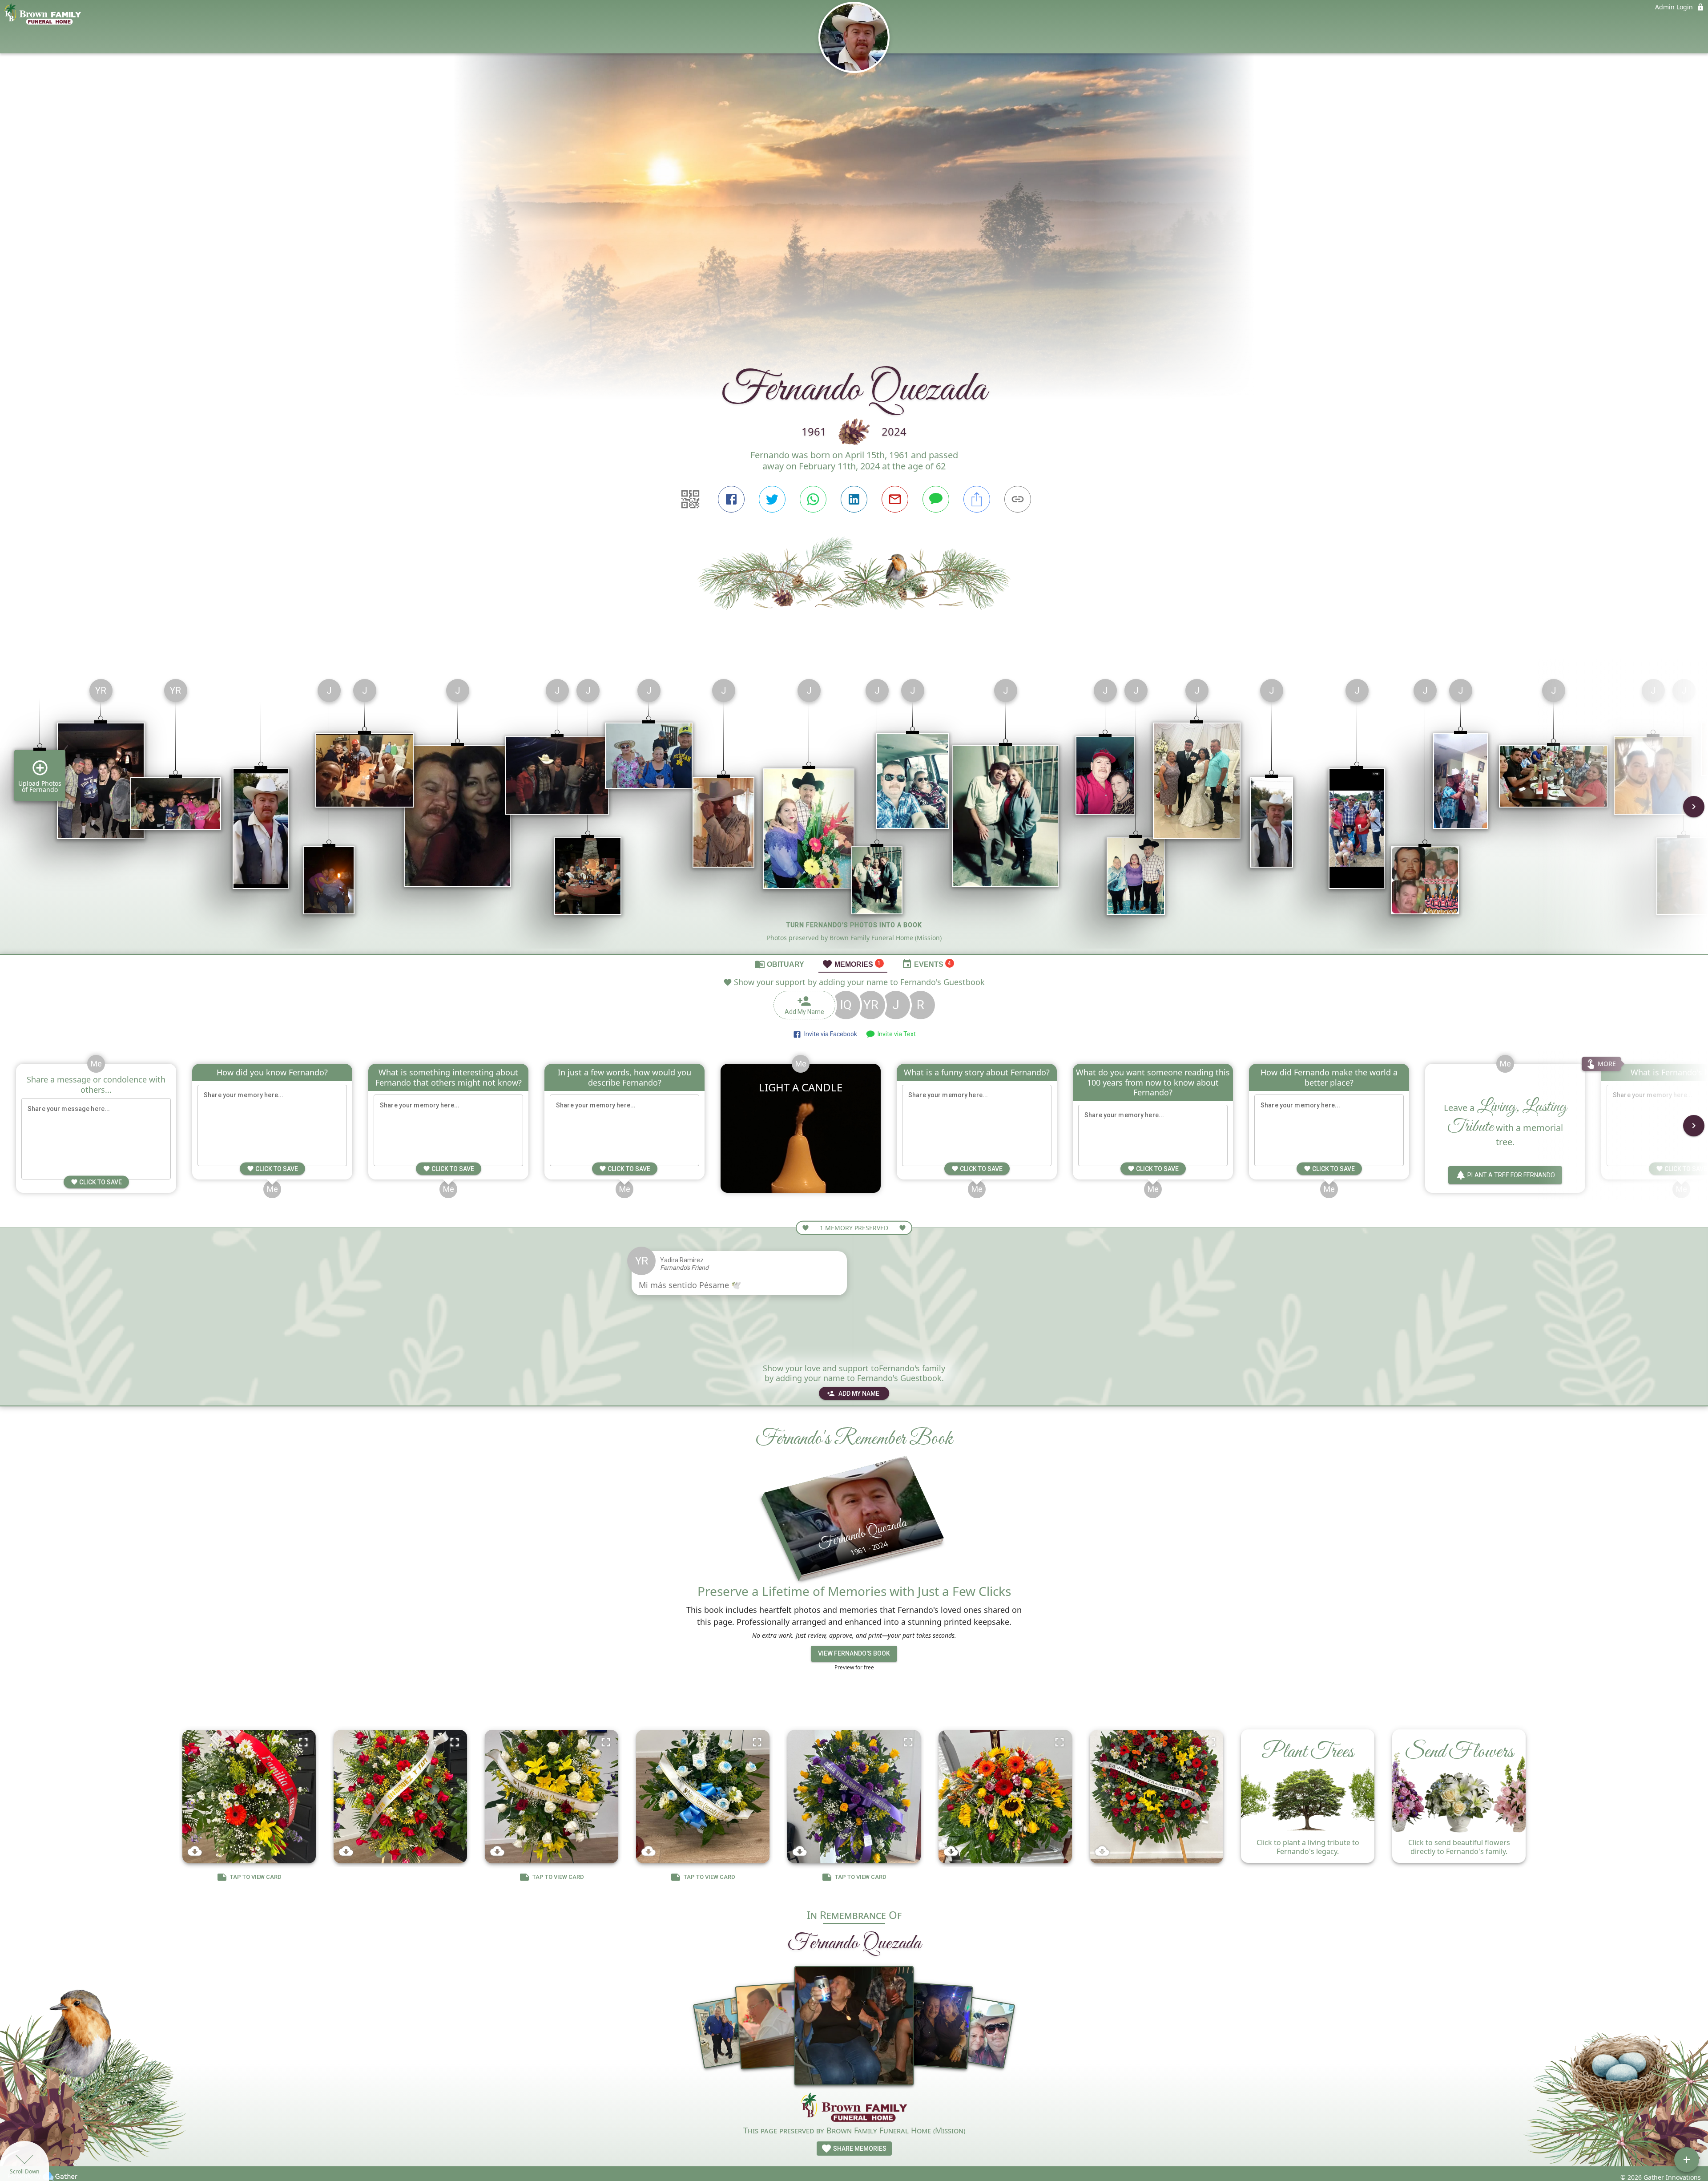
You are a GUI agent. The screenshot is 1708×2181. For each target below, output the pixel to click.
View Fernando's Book (854, 1653)
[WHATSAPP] (813, 499)
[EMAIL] (895, 499)
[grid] (854, 813)
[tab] (779, 964)
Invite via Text (895, 1034)
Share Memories (859, 2149)
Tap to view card (256, 1877)
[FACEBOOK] (731, 499)
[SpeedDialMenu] (1687, 2160)
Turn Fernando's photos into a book (854, 925)
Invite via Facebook (829, 1034)
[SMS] (936, 499)
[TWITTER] (772, 499)
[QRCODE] (690, 499)
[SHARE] (977, 499)
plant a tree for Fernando (1511, 1175)
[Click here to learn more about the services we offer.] (854, 2108)
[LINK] (1018, 499)
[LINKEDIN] (854, 499)
